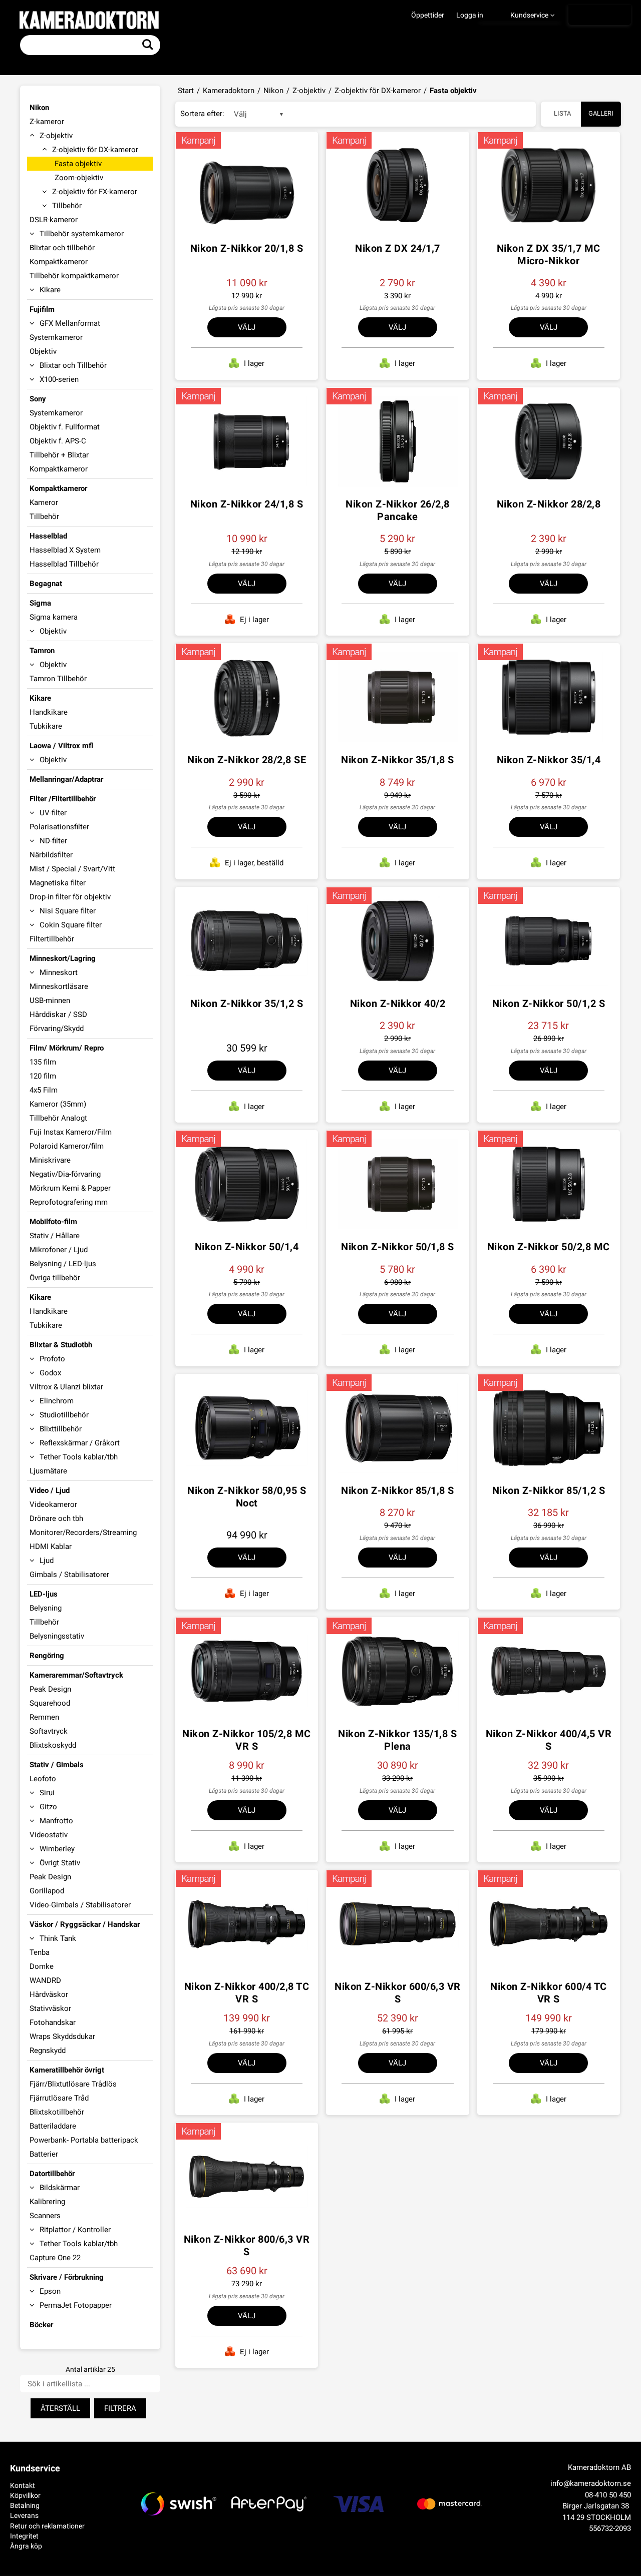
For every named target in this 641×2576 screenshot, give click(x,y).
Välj (247, 327)
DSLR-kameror (54, 220)
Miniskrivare (50, 1160)
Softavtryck (49, 1731)
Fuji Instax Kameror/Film (71, 1132)
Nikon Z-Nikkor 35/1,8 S (398, 760)
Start (186, 91)
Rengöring (47, 1656)
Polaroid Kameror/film (67, 1146)
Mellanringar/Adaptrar (66, 779)
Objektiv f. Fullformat (65, 427)
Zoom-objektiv (79, 178)
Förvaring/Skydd (57, 1028)
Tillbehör (44, 517)
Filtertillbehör (52, 939)
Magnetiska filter (58, 883)
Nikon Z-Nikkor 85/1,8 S (398, 1490)
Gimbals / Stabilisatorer (69, 1575)
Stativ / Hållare (55, 1236)
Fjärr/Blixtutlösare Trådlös (73, 2084)
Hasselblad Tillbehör (64, 564)
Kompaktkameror (59, 262)
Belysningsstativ (57, 1636)
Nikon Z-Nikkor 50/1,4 (247, 1247)
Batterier (44, 2154)
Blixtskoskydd (53, 1745)
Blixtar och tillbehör (62, 248)
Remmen (44, 1717)
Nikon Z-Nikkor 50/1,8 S (398, 1247)
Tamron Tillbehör (58, 679)
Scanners (45, 2216)
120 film (43, 1076)
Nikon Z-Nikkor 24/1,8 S (247, 504)
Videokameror (53, 1504)
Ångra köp (26, 2546)
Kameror (44, 502)
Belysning (46, 1608)
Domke (42, 1966)
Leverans (24, 2515)
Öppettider (428, 15)
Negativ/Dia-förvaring (65, 1174)
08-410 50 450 (608, 2495)
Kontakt (23, 2485)
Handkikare (49, 712)
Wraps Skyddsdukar (62, 2036)
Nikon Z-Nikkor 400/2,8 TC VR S (247, 1993)
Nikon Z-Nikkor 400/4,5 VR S (549, 1740)
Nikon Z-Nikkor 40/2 (398, 1003)
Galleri (601, 113)
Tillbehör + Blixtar (59, 455)
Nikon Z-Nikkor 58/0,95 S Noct (247, 1497)
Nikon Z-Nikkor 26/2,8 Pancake (398, 510)
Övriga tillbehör (55, 1278)
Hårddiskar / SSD (58, 1014)
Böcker (41, 2325)
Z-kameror (47, 122)
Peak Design (50, 1689)
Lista (562, 113)
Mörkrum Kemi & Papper (70, 1188)
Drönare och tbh (56, 1518)
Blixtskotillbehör (57, 2112)
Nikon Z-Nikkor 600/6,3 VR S (398, 1993)
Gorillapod (47, 1891)
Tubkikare (46, 726)
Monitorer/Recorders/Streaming (83, 1532)
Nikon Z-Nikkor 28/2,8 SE (247, 760)
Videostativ (49, 1835)
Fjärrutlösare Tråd (59, 2098)
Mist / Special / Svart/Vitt (72, 869)
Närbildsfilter (51, 855)
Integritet (24, 2536)
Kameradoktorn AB (599, 2467)
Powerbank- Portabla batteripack (84, 2140)
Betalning (25, 2505)
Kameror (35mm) (58, 1104)
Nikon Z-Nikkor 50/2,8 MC (549, 1247)
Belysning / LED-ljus (63, 1264)
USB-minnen (50, 1000)
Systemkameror (56, 337)
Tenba (40, 1952)
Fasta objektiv (78, 164)
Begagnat (46, 584)
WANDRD (45, 1980)
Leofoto (43, 1779)
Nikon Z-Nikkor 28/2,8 (549, 504)
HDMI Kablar (51, 1547)
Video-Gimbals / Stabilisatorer (80, 1905)
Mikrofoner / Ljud (59, 1250)
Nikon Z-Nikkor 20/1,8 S (247, 248)
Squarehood (50, 1703)
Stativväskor (50, 2008)
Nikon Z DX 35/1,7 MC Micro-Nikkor (549, 254)
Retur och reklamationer (47, 2526)
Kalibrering (47, 2202)
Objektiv (43, 351)
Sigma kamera (54, 617)
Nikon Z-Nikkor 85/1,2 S (549, 1490)
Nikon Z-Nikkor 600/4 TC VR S (549, 1993)
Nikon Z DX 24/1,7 (398, 248)
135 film (43, 1062)
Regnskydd (48, 2050)
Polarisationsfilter (59, 827)
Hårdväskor (49, 1994)
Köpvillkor (25, 2495)
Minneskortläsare (59, 986)
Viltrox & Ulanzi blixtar (66, 1387)
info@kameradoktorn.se (591, 2483)
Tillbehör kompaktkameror (74, 276)
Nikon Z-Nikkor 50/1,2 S (549, 1003)
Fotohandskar (53, 2022)
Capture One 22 (55, 2258)
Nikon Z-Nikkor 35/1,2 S (247, 1003)
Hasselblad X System (65, 550)
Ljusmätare (48, 1471)
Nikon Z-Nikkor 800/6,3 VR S (247, 2245)
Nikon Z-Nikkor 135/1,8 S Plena (397, 1740)
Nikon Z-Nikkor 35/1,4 (549, 760)
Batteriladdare (53, 2126)
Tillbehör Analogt (58, 1118)
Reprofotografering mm (69, 1202)
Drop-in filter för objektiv (70, 897)
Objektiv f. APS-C (58, 441)
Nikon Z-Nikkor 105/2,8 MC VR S (247, 1740)
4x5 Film (44, 1090)
